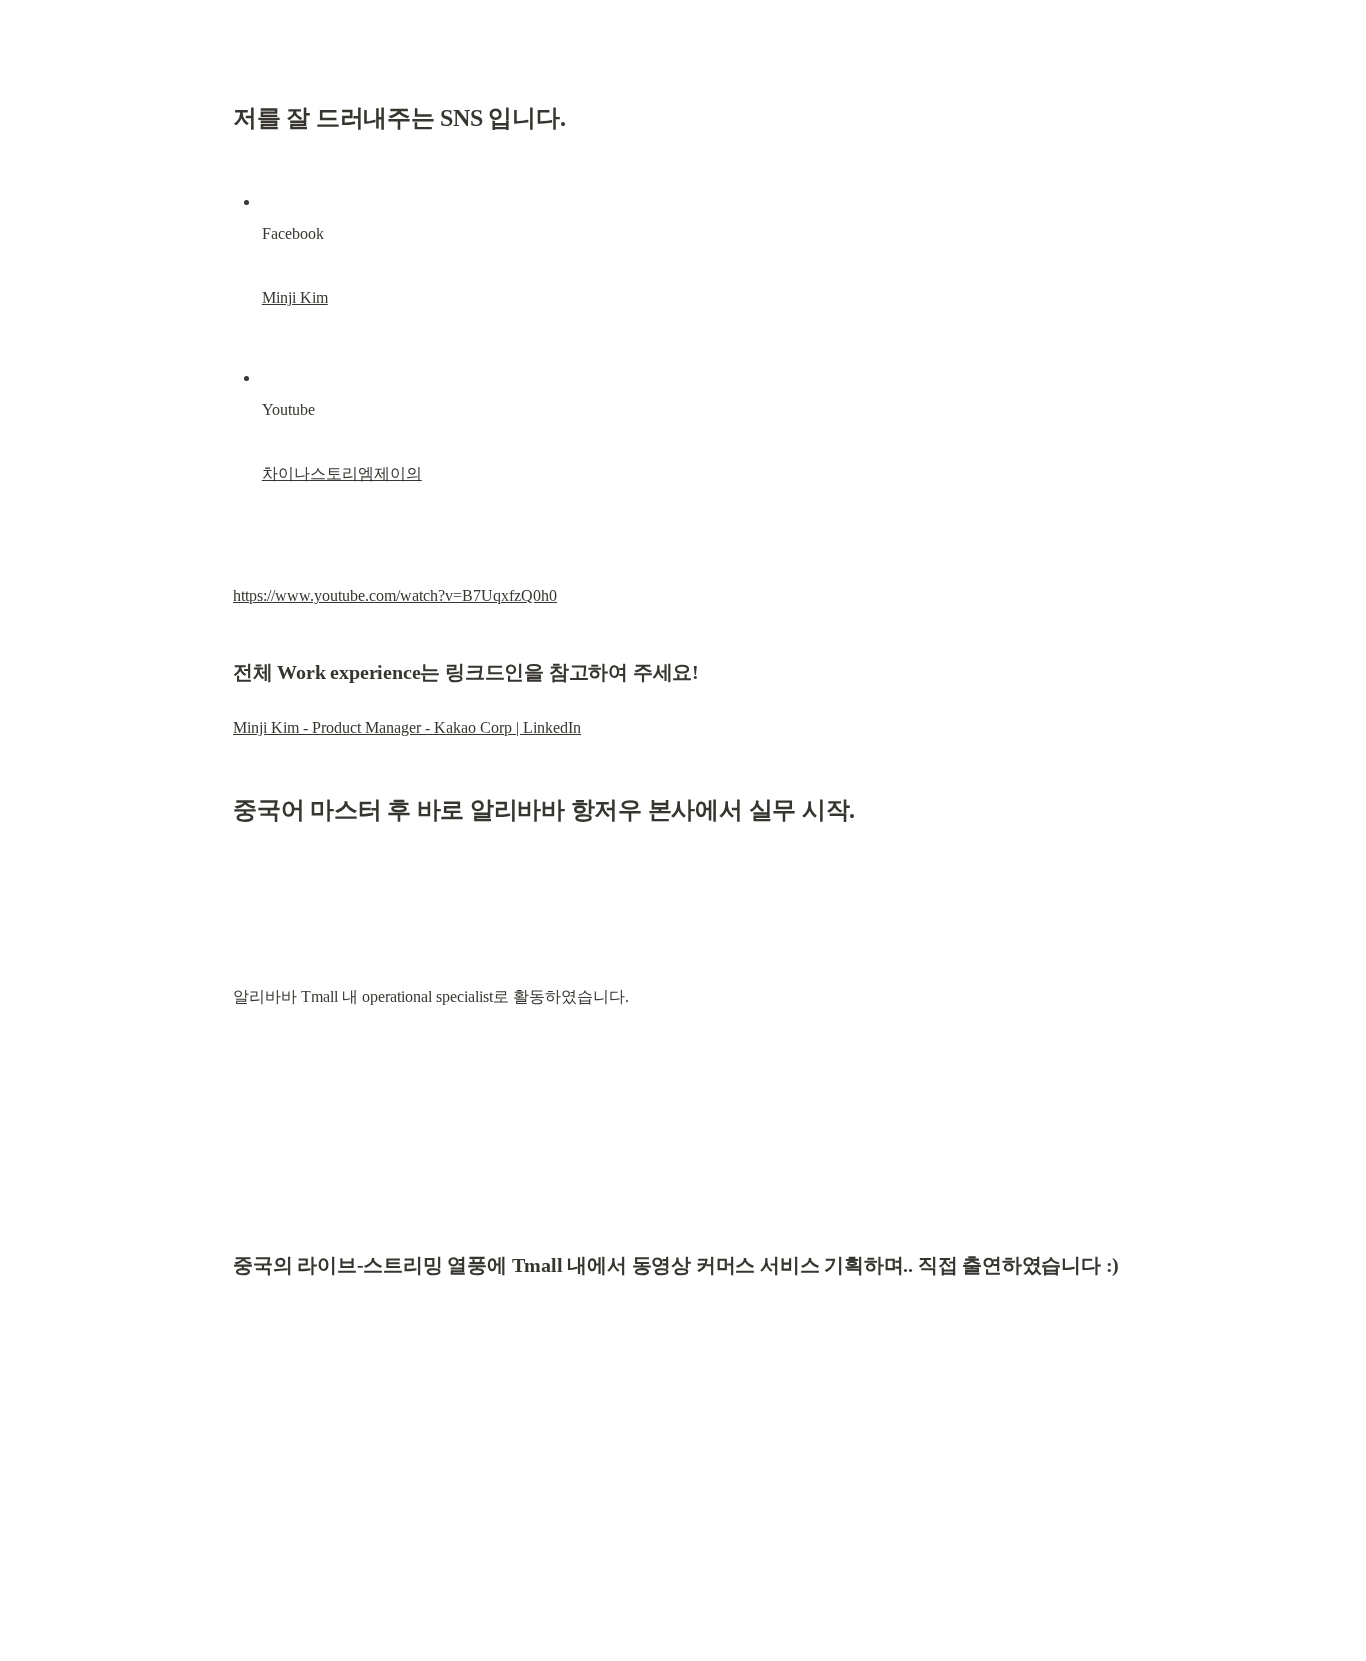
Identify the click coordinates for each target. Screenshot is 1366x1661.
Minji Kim (295, 297)
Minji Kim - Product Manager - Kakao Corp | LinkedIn (407, 727)
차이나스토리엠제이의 (342, 473)
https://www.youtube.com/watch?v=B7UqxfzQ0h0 (395, 595)
